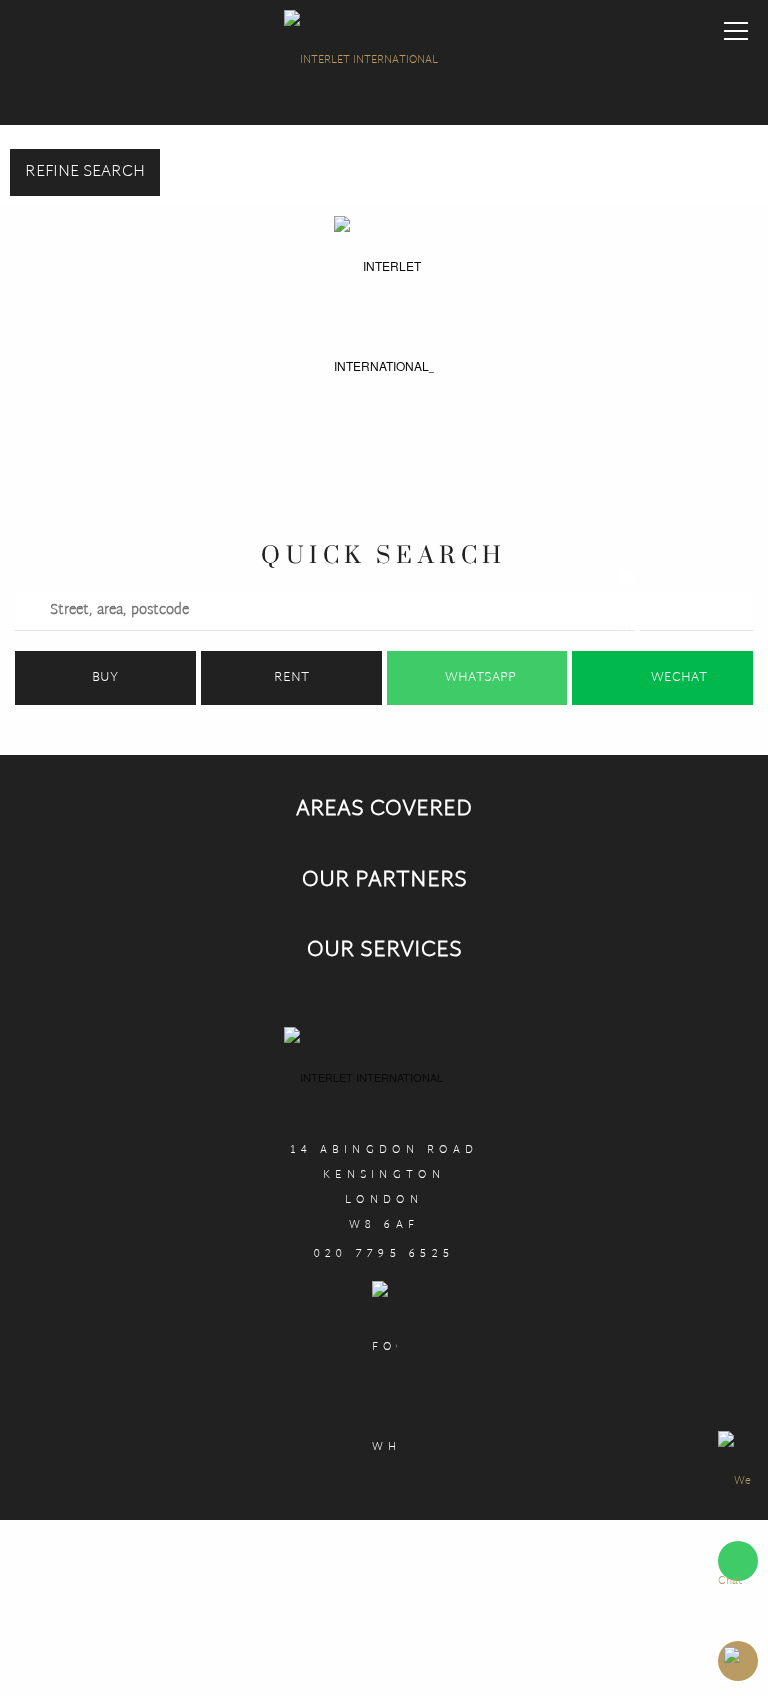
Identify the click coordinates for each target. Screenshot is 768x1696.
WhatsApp (480, 678)
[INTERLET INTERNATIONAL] (384, 65)
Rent (291, 678)
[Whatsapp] (384, 1392)
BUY (105, 678)
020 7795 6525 (384, 1254)
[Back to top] (738, 1661)
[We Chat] (738, 1531)
